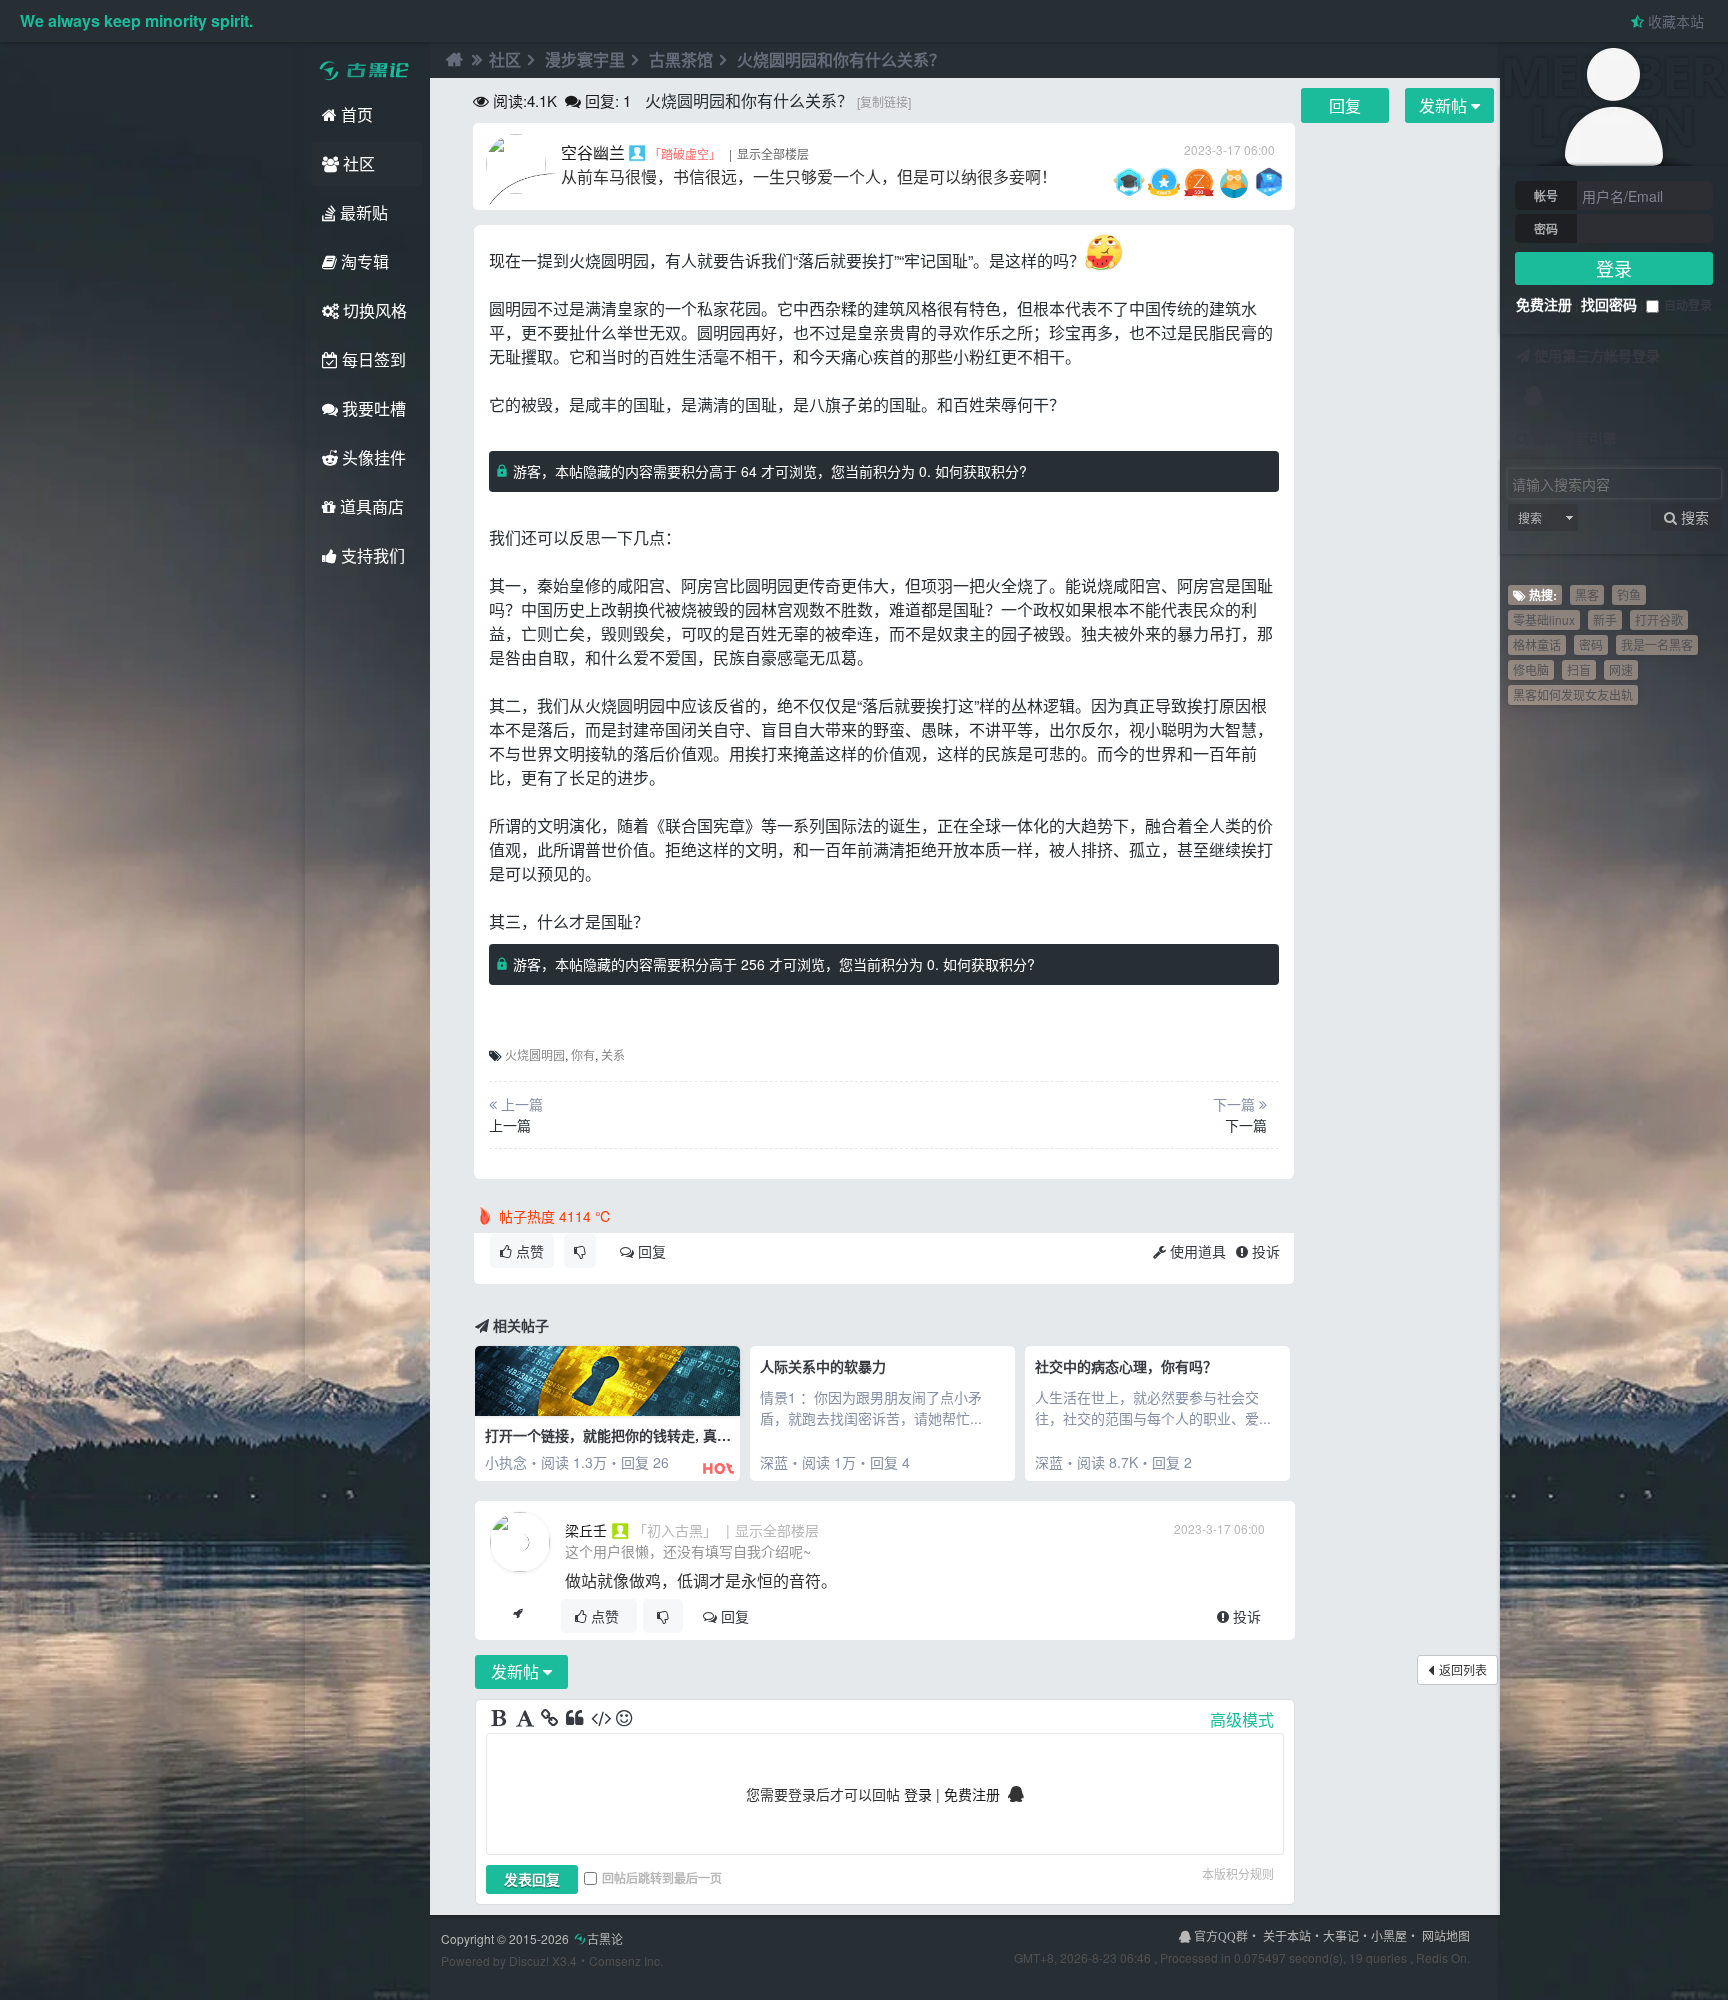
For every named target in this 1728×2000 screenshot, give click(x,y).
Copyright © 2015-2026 (532, 1938)
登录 (1614, 268)
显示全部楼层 (773, 153)
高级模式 (1242, 1719)
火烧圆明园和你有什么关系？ (841, 59)
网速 (1621, 669)
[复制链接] (884, 101)
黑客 (1587, 594)
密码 (1546, 229)
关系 (613, 1054)
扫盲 (1579, 669)
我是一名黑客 (1657, 644)
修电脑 (1531, 669)
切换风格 (373, 310)
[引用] (576, 1719)
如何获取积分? (981, 471)
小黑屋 (1389, 1935)
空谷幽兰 (593, 152)
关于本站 (1287, 1935)
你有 (583, 1054)
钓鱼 (1629, 594)
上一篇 (510, 1125)
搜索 (1530, 517)
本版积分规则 (1238, 1873)
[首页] (452, 60)
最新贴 (362, 212)
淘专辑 (363, 261)
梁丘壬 (586, 1530)
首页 (355, 114)
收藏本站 (1674, 21)
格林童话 (1537, 644)
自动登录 (1688, 305)
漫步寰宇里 (585, 59)
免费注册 (1544, 304)
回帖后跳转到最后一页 (662, 1878)
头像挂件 (372, 457)
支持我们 (371, 555)
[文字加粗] (501, 1719)
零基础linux (1544, 619)
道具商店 (370, 506)
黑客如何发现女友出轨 (1573, 694)
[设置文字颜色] (526, 1719)
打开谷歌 (1659, 619)
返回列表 (1463, 1669)
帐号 (1546, 196)
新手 (1605, 619)
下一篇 (1246, 1125)
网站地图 (1446, 1935)
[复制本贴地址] (517, 1616)
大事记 (1341, 1935)
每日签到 (372, 359)
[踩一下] (580, 1251)
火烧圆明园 (535, 1054)
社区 (357, 163)
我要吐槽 (372, 408)
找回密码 (1609, 304)
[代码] (601, 1719)
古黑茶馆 (681, 59)
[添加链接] (551, 1719)
